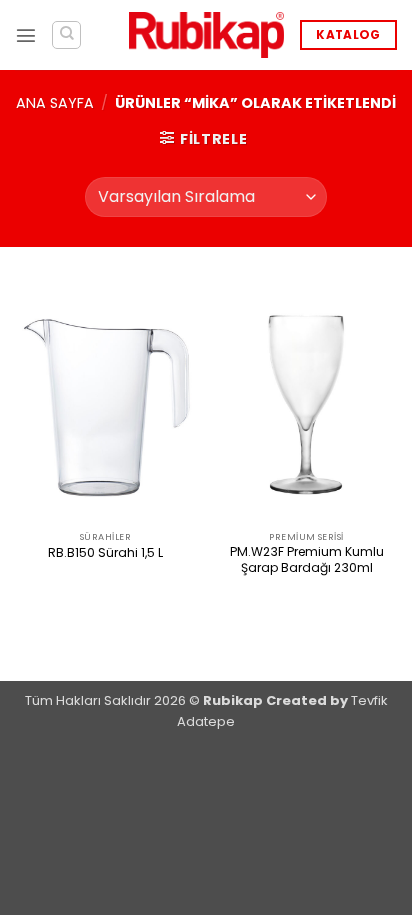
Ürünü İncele (106, 586)
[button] (26, 35)
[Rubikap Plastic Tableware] (206, 35)
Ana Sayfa (55, 103)
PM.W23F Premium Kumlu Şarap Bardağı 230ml (307, 560)
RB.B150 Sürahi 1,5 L (105, 553)
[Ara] (66, 35)
